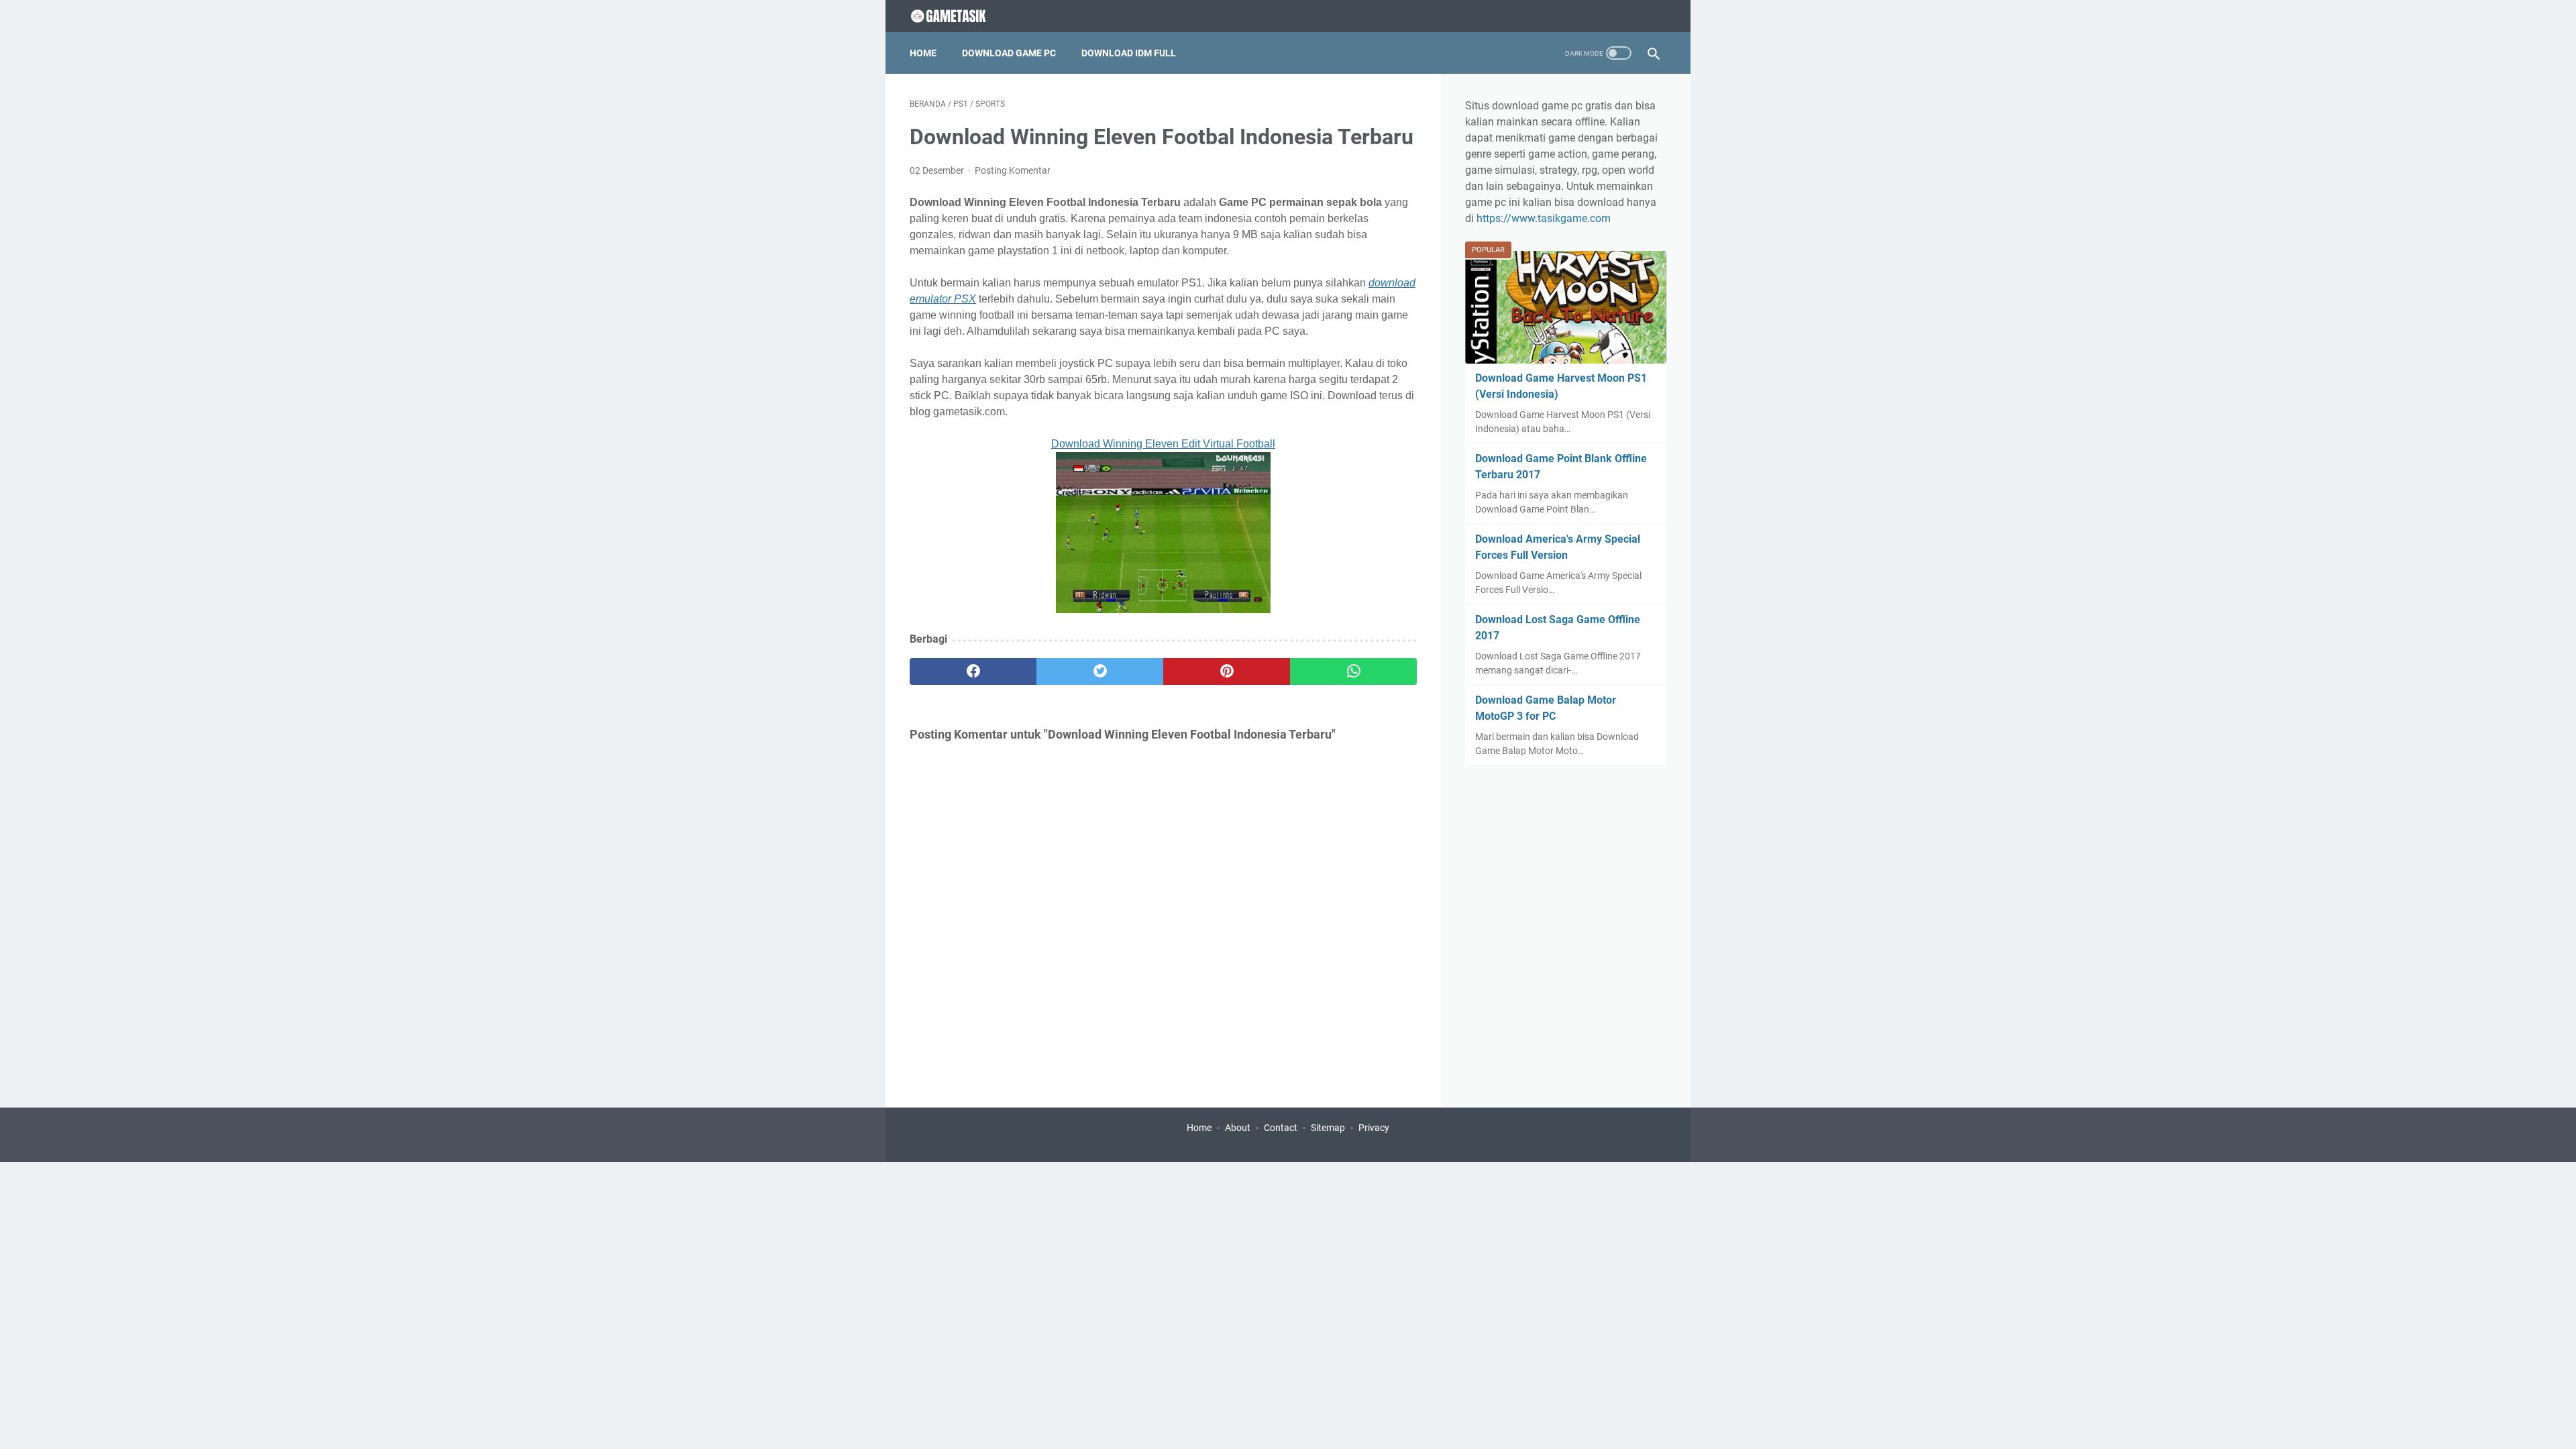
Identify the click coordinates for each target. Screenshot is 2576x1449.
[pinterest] (1227, 672)
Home (923, 53)
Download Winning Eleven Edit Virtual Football (1163, 444)
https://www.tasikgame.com (1544, 218)
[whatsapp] (1353, 672)
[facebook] (973, 672)
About (1238, 1128)
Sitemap (1328, 1128)
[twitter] (1100, 672)
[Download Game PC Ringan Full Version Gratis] (960, 16)
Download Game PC (1009, 53)
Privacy (1374, 1128)
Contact (1281, 1128)
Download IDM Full (1129, 53)
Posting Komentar (1013, 170)
